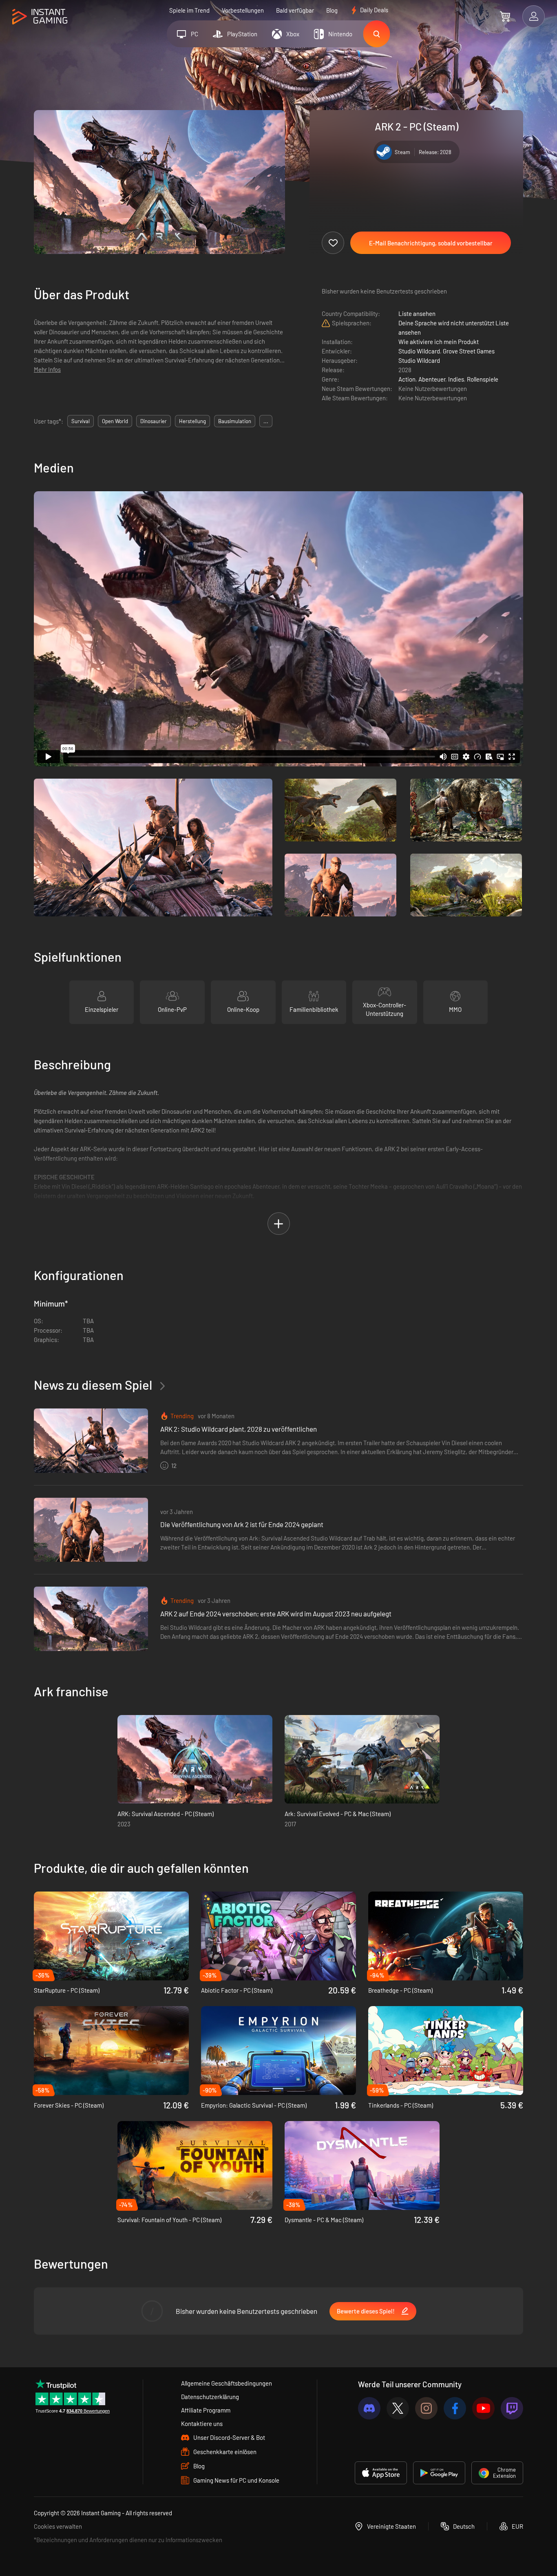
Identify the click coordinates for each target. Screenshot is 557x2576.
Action (407, 379)
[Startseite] (40, 17)
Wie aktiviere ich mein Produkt (439, 342)
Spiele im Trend (189, 10)
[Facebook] (455, 2408)
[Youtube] (483, 2408)
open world (115, 421)
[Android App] (439, 2473)
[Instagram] (426, 2408)
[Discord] (369, 2408)
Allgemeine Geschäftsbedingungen (227, 2383)
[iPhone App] (381, 2473)
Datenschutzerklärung (210, 2397)
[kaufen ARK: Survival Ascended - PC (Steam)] (195, 1759)
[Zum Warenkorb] (505, 16)
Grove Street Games (469, 351)
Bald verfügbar (295, 10)
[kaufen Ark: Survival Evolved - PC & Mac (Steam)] (362, 1759)
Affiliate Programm (206, 2410)
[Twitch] (512, 2408)
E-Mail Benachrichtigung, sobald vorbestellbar (431, 243)
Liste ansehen (417, 313)
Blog (332, 10)
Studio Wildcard (419, 351)
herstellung (192, 421)
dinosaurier (154, 421)
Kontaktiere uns (202, 2424)
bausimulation (235, 421)
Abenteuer (432, 379)
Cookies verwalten (58, 2526)
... (266, 421)
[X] (398, 2408)
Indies (456, 379)
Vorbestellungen (243, 10)
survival (81, 421)
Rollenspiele (483, 379)
